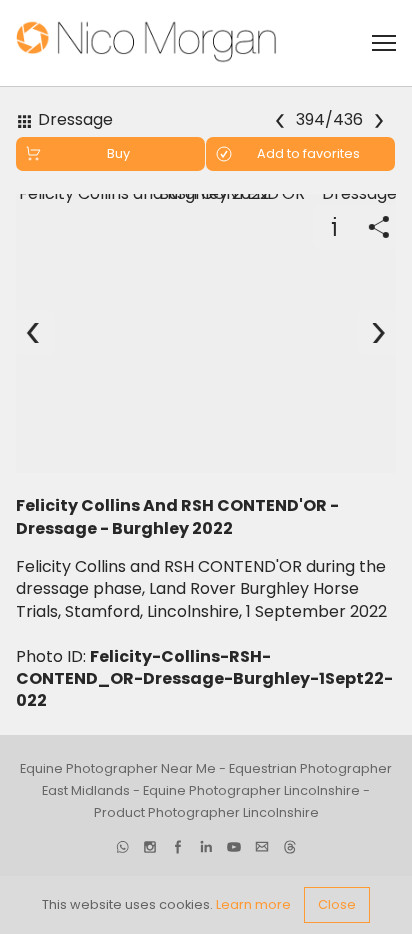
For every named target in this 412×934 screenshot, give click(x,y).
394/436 (330, 120)
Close (337, 904)
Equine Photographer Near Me (118, 768)
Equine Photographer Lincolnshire (251, 790)
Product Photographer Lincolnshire (206, 812)
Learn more (253, 904)
